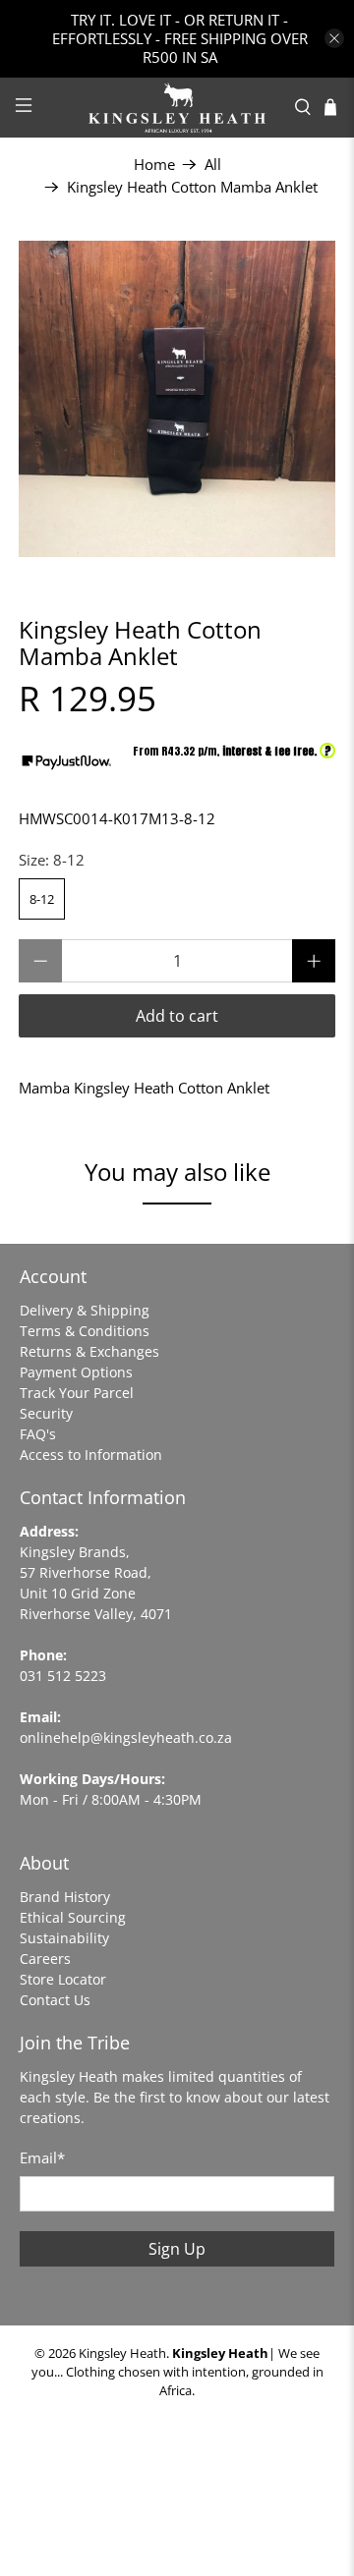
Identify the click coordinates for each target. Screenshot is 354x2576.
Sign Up (177, 2249)
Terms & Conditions (85, 1331)
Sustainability (64, 1938)
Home (154, 165)
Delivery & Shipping (85, 1310)
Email (42, 2157)
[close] (334, 38)
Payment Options (76, 1372)
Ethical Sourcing (73, 1917)
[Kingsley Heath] (177, 108)
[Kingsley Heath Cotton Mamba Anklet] (177, 399)
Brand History (65, 1897)
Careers (45, 1959)
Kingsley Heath (122, 2353)
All (213, 165)
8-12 (42, 899)
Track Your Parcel (77, 1393)
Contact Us (55, 2000)
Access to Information (91, 1455)
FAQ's (38, 1434)
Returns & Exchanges (89, 1351)
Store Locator (63, 1979)
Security (46, 1413)
